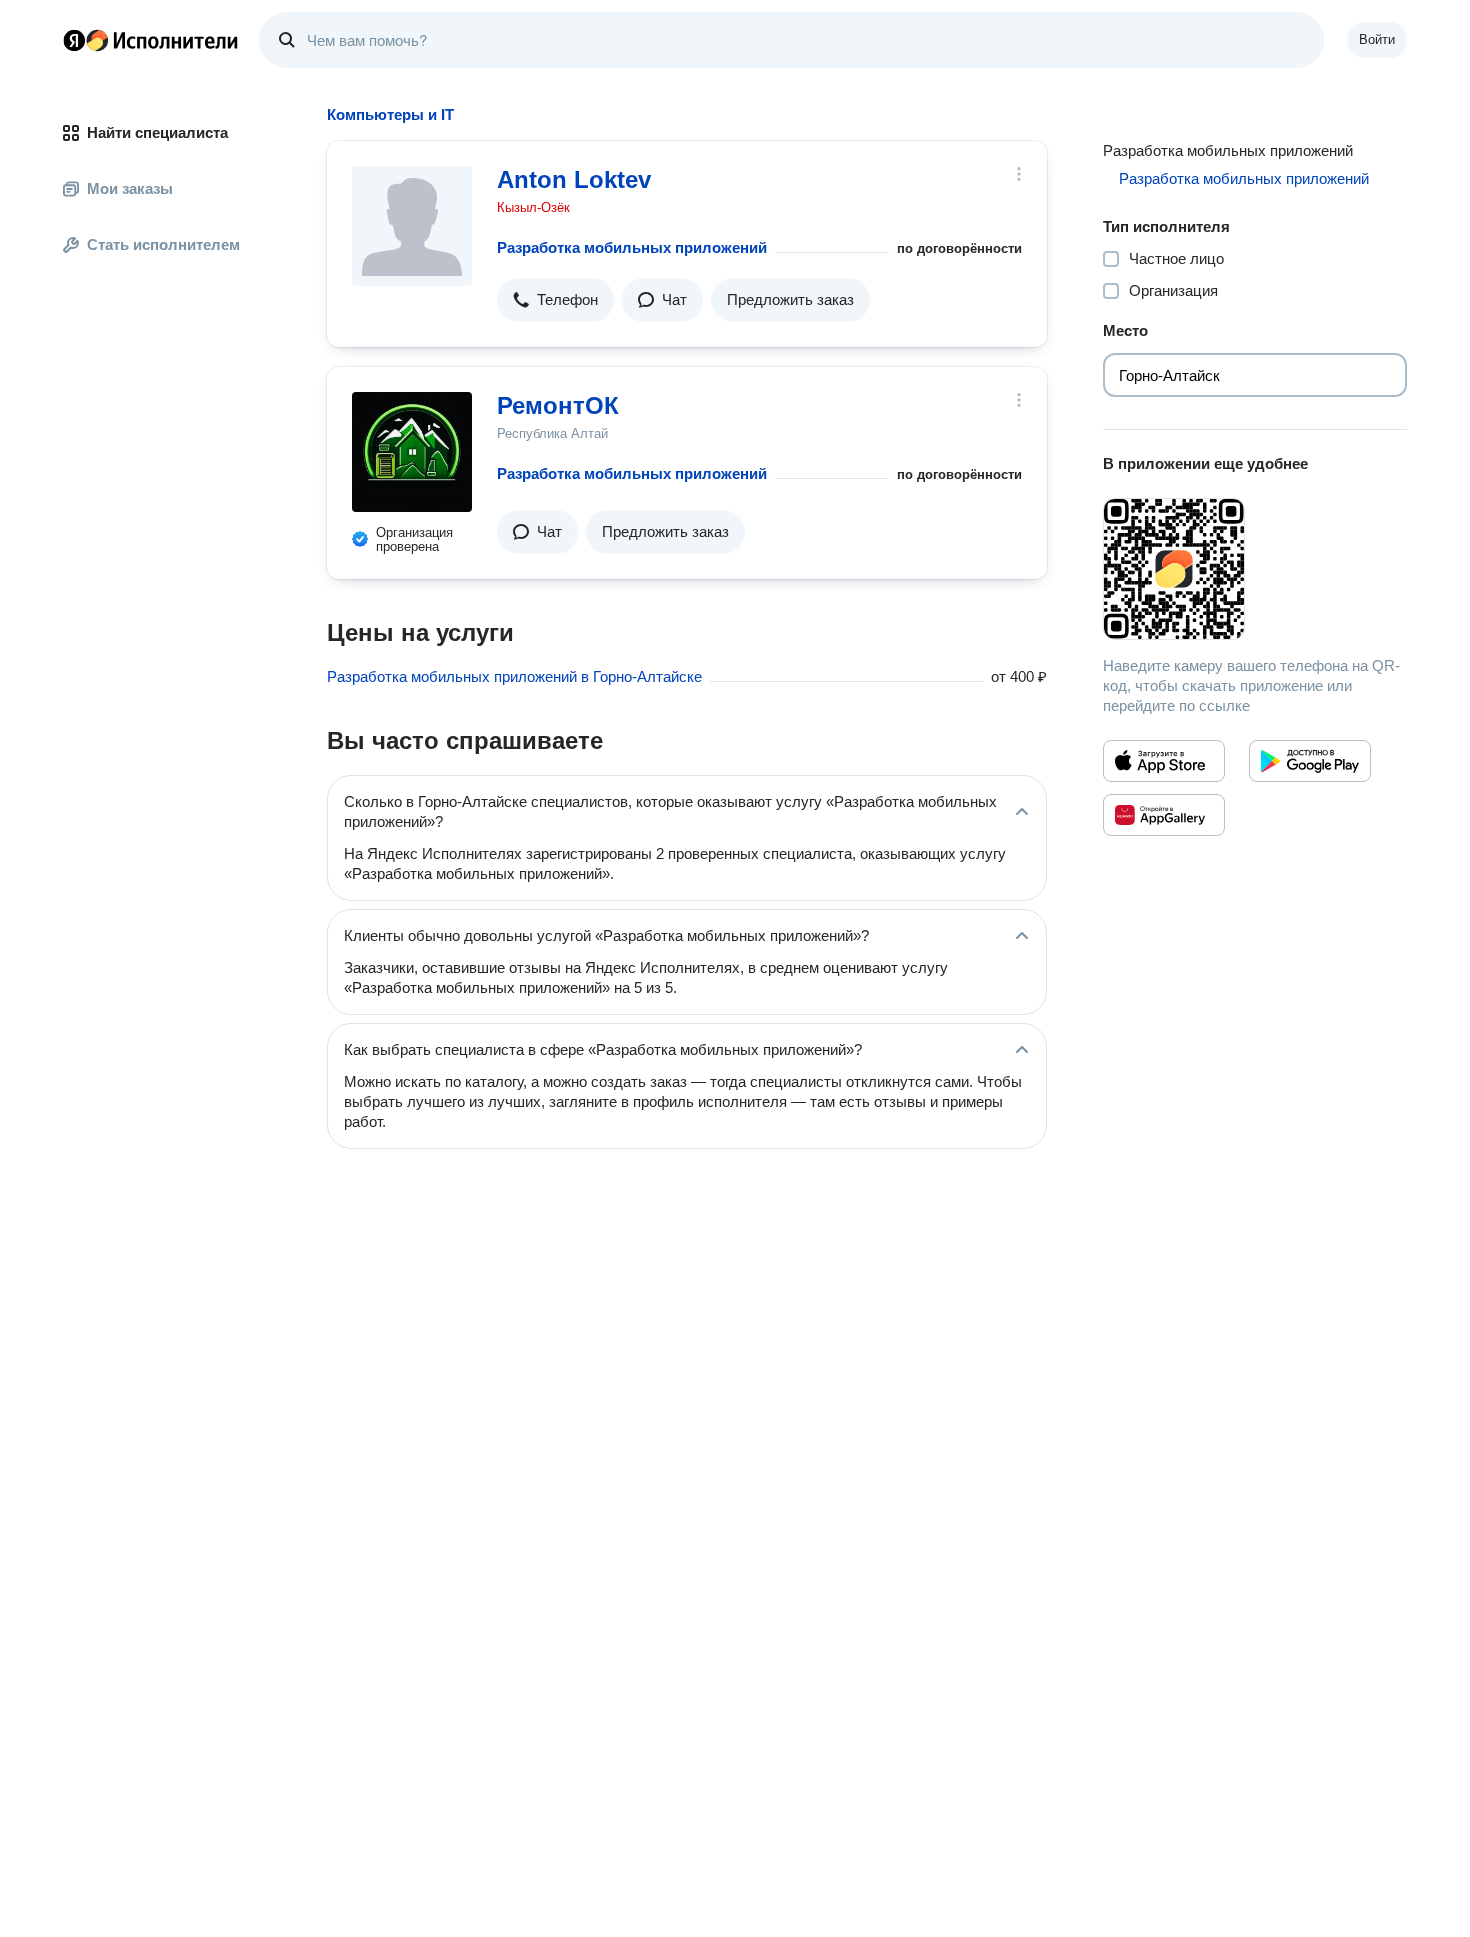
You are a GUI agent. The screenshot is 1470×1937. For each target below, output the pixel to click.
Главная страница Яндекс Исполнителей (151, 40)
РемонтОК (558, 405)
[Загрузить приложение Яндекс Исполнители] (1255, 569)
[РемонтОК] (412, 452)
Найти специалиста (157, 132)
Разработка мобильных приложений (632, 247)
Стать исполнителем (163, 244)
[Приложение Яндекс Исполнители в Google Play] (1310, 761)
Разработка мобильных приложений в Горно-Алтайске (514, 676)
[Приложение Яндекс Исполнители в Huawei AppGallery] (1164, 815)
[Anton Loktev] (412, 226)
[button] (555, 300)
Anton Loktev (574, 179)
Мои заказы (130, 188)
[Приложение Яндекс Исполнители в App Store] (1164, 761)
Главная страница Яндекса (74, 40)
